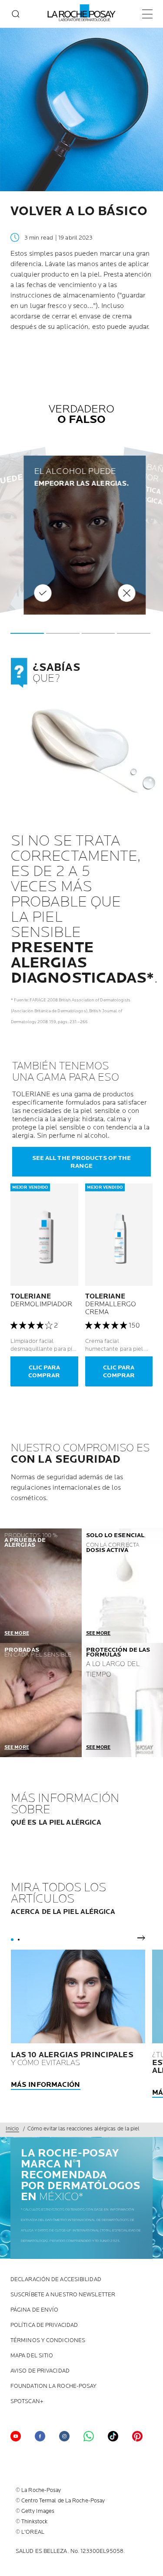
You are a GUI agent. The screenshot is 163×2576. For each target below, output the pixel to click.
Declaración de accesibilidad (56, 2280)
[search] (16, 14)
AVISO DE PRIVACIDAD (40, 2371)
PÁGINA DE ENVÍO (35, 2310)
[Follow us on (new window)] (64, 2436)
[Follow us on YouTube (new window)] (16, 2436)
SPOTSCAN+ (27, 2402)
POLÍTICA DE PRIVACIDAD (44, 2325)
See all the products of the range (82, 1162)
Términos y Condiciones (48, 2341)
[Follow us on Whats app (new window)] (89, 2436)
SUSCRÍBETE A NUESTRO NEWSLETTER (63, 2295)
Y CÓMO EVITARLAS (72, 2059)
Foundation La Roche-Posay (54, 2386)
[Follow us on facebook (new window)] (40, 2436)
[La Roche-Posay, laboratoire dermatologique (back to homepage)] (81, 13)
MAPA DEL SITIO (32, 2356)
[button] (27, 633)
